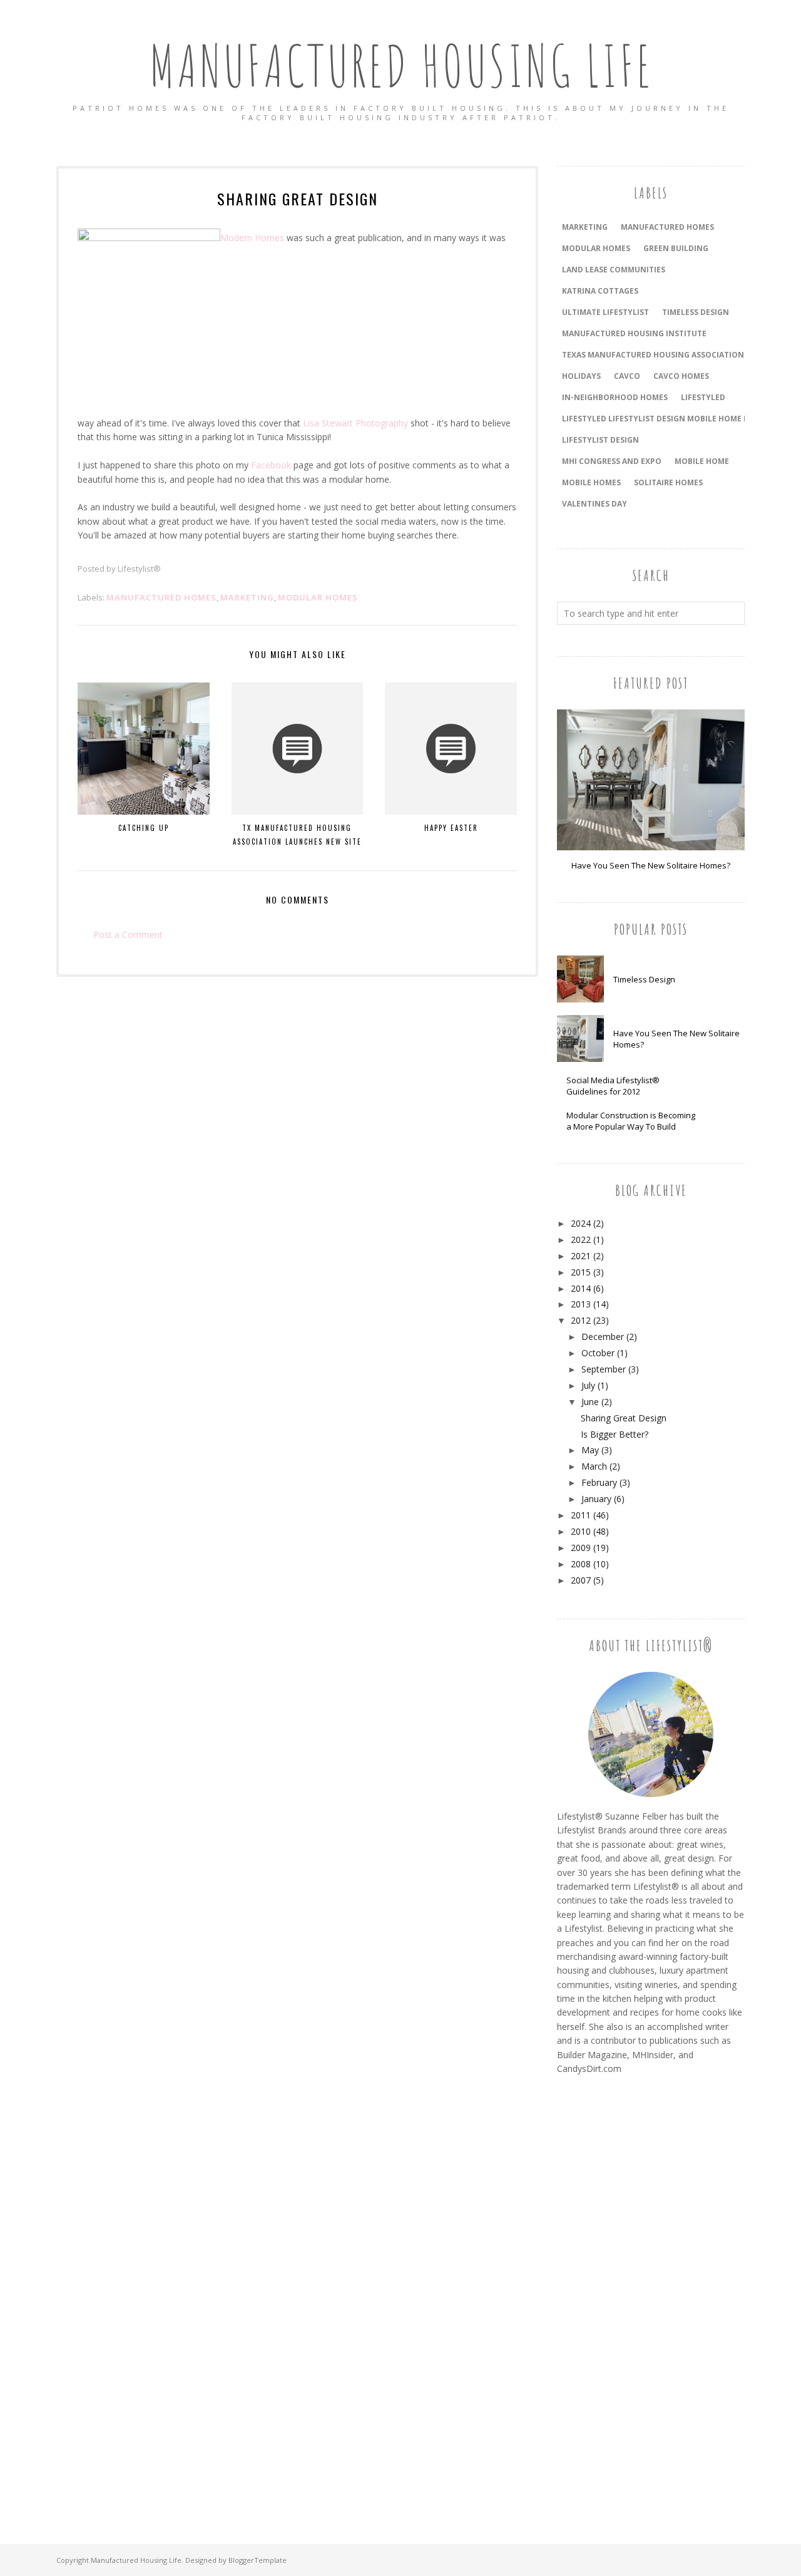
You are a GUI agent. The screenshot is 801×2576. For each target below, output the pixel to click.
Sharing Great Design (624, 1418)
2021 (581, 1256)
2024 (581, 1223)
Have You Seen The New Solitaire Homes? (651, 865)
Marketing (247, 597)
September (604, 1369)
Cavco (627, 376)
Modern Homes (252, 238)
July (588, 1385)
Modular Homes (318, 597)
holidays (581, 376)
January (596, 1499)
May (590, 1450)
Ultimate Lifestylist (605, 312)
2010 (581, 1531)
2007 (581, 1580)
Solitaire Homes (668, 482)
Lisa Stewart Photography (355, 423)
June (590, 1402)
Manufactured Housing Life (401, 65)
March (594, 1466)
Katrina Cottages (600, 291)
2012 (581, 1320)
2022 (581, 1239)
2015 (581, 1272)
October (598, 1353)
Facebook (271, 465)
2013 (581, 1304)
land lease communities (614, 270)
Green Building (676, 248)
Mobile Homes (591, 482)
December (603, 1337)
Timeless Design (644, 979)
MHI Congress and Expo (612, 461)
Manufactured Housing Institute (634, 333)
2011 (581, 1515)
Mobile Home (702, 461)
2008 (581, 1564)
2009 (581, 1548)
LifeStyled (703, 397)
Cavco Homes (681, 376)
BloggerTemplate (258, 2560)
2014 (581, 1288)
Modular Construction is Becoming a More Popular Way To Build (631, 1121)
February (599, 1482)
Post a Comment (128, 935)
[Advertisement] (607, 2295)
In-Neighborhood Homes (615, 397)
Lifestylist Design (600, 440)
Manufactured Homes (161, 597)
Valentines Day (594, 504)
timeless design (696, 312)
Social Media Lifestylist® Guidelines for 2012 (613, 1086)
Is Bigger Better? (615, 1434)
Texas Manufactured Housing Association (653, 355)
